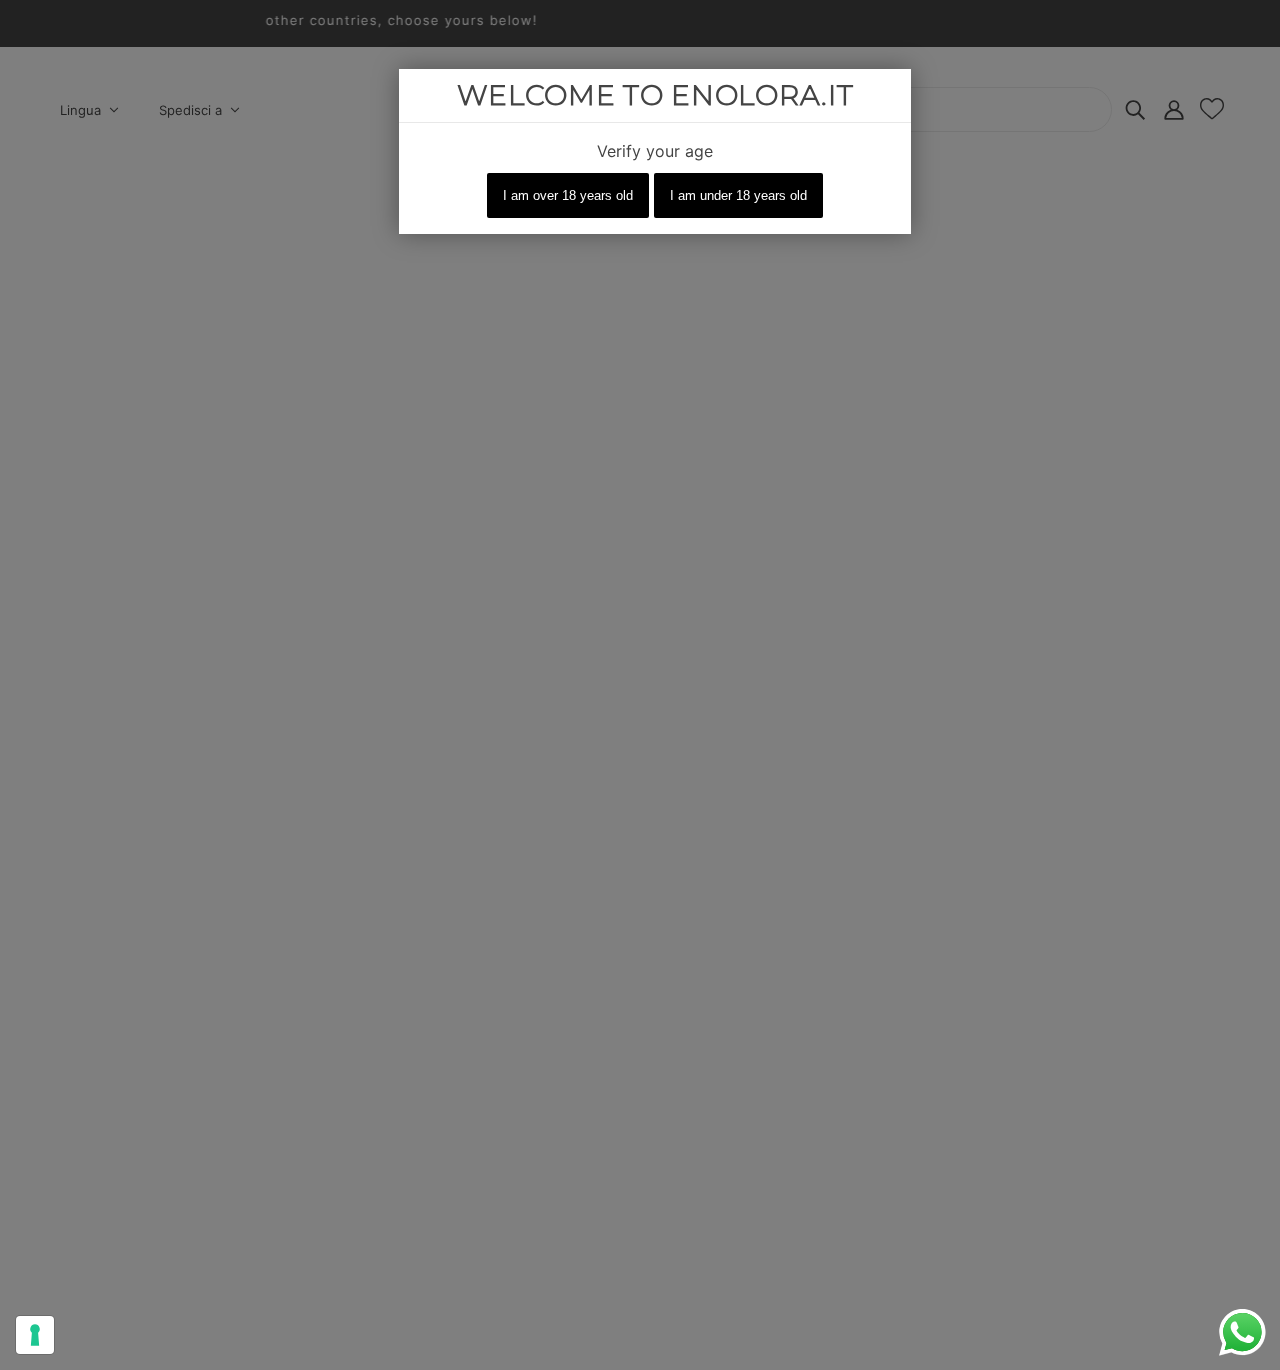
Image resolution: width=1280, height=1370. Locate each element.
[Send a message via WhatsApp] (1242, 1332)
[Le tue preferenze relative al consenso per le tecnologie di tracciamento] (35, 1335)
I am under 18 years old (738, 195)
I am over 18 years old (568, 195)
